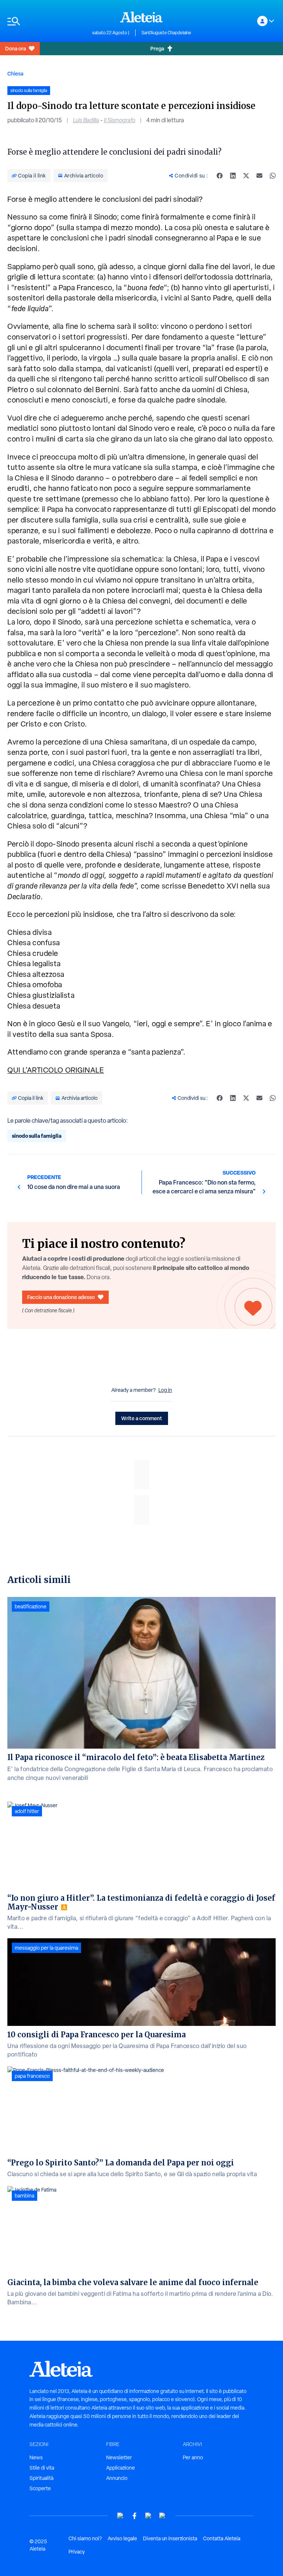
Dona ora (15, 48)
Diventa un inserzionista (170, 2538)
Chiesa (15, 73)
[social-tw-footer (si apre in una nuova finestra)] (149, 2516)
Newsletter (119, 2457)
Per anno (193, 2457)
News (36, 2457)
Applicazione (120, 2468)
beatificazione (31, 1607)
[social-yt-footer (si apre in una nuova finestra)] (120, 2516)
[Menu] (46, 21)
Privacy (77, 2552)
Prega (157, 48)
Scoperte (40, 2488)
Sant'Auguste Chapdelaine (166, 33)
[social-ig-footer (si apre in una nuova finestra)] (163, 2516)
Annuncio (117, 2478)
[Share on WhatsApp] (273, 176)
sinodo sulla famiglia (37, 1136)
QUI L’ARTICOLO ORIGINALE (56, 1070)
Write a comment (142, 1418)
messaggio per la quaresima (46, 1948)
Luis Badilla (86, 120)
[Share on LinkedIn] (233, 176)
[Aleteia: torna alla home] (141, 17)
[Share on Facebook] (220, 176)
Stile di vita (42, 2468)
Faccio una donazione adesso (61, 1297)
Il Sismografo (120, 120)
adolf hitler (27, 1811)
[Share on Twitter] (246, 176)
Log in (165, 1390)
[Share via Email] (259, 176)
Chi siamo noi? (85, 2538)
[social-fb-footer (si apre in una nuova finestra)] (134, 2516)
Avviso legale (122, 2538)
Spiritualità (41, 2478)
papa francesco (32, 2076)
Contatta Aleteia (222, 2538)
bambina (25, 2196)
